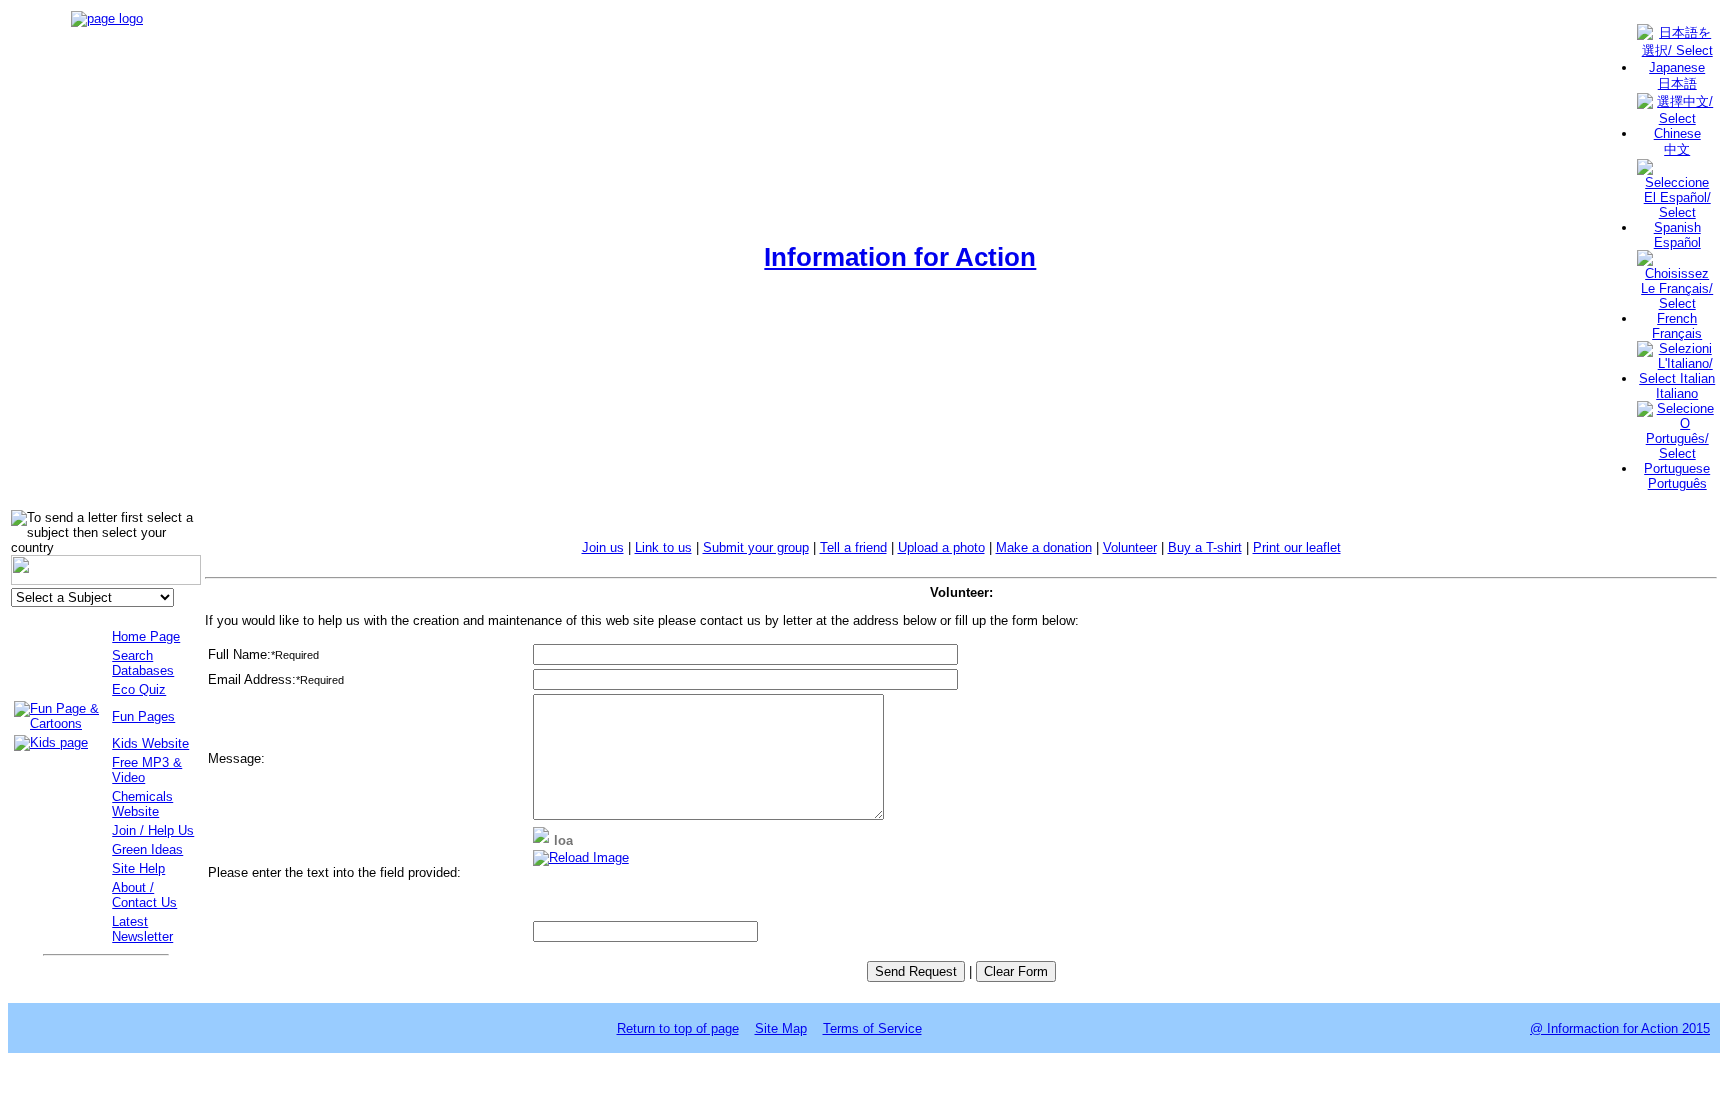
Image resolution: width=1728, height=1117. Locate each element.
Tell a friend (853, 547)
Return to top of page (678, 1028)
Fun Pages (143, 716)
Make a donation (1044, 547)
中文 (1677, 149)
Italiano (1677, 393)
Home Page (146, 636)
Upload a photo (941, 547)
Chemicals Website (142, 804)
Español (1677, 242)
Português (1677, 483)
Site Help (138, 868)
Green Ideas (147, 849)
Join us (603, 547)
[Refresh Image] (581, 857)
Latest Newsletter (142, 929)
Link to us (663, 547)
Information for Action (900, 257)
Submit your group (756, 547)
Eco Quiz (139, 689)
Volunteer (1130, 547)
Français (1677, 333)
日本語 (1677, 83)
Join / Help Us (153, 830)
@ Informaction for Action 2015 (1620, 1028)
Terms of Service (872, 1028)
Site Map (781, 1028)
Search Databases (143, 663)
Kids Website (150, 743)
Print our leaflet (1297, 547)
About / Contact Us (144, 895)
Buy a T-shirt (1205, 547)
